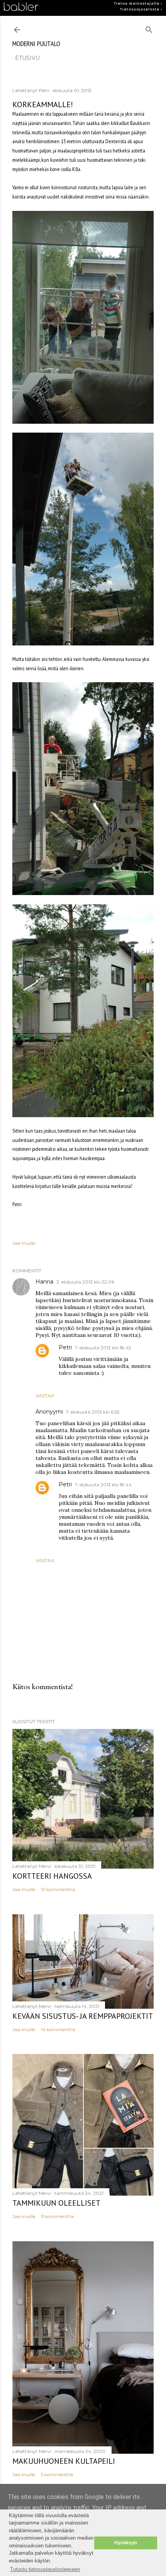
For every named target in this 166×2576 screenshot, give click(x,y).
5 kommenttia (57, 2474)
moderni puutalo (36, 44)
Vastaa (45, 1396)
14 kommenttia (58, 2029)
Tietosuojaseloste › (141, 9)
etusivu (27, 58)
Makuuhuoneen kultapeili (64, 2461)
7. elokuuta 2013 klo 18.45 (103, 1348)
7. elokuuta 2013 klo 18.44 (103, 1485)
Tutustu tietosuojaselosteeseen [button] (45, 2569)
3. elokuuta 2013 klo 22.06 (85, 1282)
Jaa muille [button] (24, 1243)
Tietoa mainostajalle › (138, 3)
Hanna (44, 1282)
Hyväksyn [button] (125, 2543)
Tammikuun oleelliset (56, 2203)
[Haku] (149, 28)
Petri (65, 1347)
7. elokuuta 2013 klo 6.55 (93, 1412)
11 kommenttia (57, 2216)
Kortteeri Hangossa (52, 1876)
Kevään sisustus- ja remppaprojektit (83, 2016)
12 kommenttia (58, 1889)
